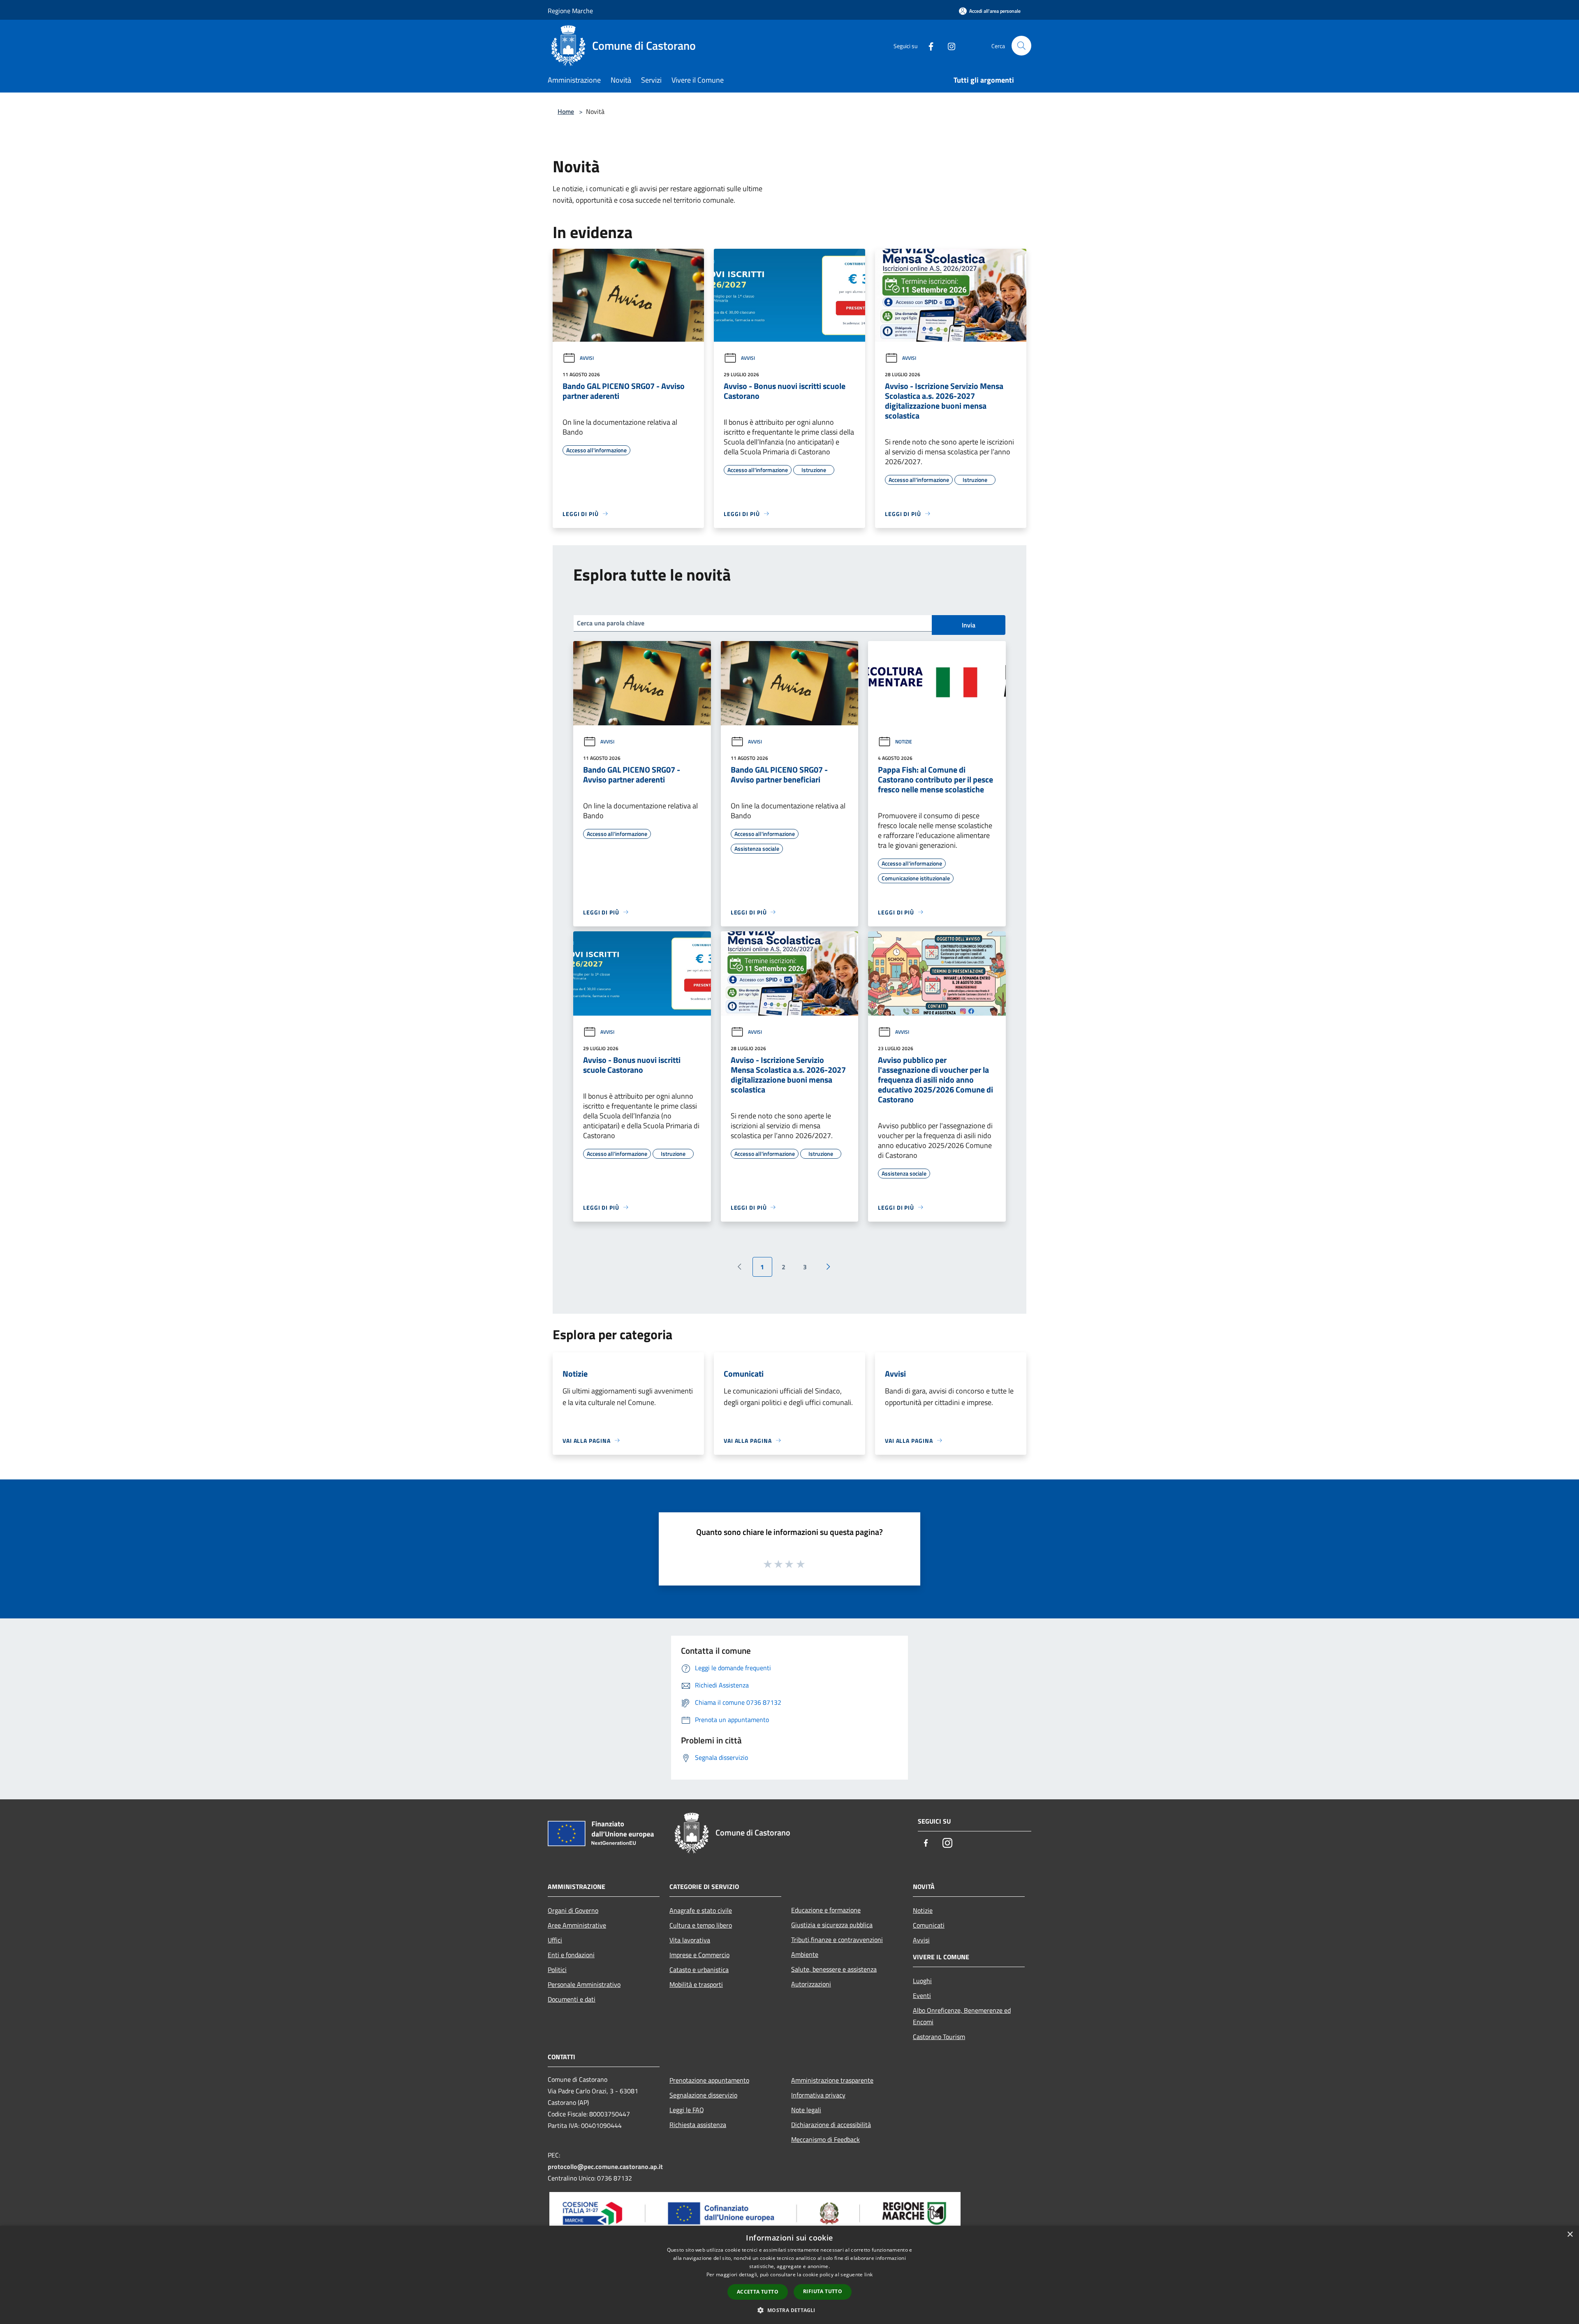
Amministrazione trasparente (832, 2080)
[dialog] (789, 2275)
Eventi (922, 1995)
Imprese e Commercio (699, 1955)
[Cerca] (1021, 46)
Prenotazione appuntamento (709, 2080)
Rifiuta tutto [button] (823, 2291)
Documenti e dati (572, 1999)
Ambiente (805, 1954)
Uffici (555, 1940)
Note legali (806, 2110)
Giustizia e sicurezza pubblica (832, 1925)
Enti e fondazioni (571, 1955)
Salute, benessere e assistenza (834, 1969)
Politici (557, 1970)
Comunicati (929, 1925)
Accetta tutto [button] (758, 2292)
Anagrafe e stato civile (701, 1910)
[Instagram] (948, 45)
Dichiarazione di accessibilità (831, 2125)
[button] (789, 2310)
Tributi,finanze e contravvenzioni (837, 1940)
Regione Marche (570, 11)
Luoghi (922, 1981)
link (868, 2274)
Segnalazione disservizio (703, 2095)
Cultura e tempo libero (701, 1925)
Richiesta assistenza (698, 2125)
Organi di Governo (573, 1910)
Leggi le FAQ (687, 2110)
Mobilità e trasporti (696, 1984)
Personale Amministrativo (584, 1984)
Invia (969, 625)
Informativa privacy (818, 2095)
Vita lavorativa (690, 1940)
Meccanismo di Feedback (825, 2139)
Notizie (904, 742)
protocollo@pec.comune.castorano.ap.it (605, 2167)
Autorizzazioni (811, 1984)
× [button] (1570, 2235)
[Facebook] (928, 45)
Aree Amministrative (577, 1925)
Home (566, 111)
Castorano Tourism (939, 2037)
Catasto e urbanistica (699, 1970)
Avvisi (587, 358)
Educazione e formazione (826, 1910)
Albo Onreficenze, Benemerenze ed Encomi (962, 2016)
